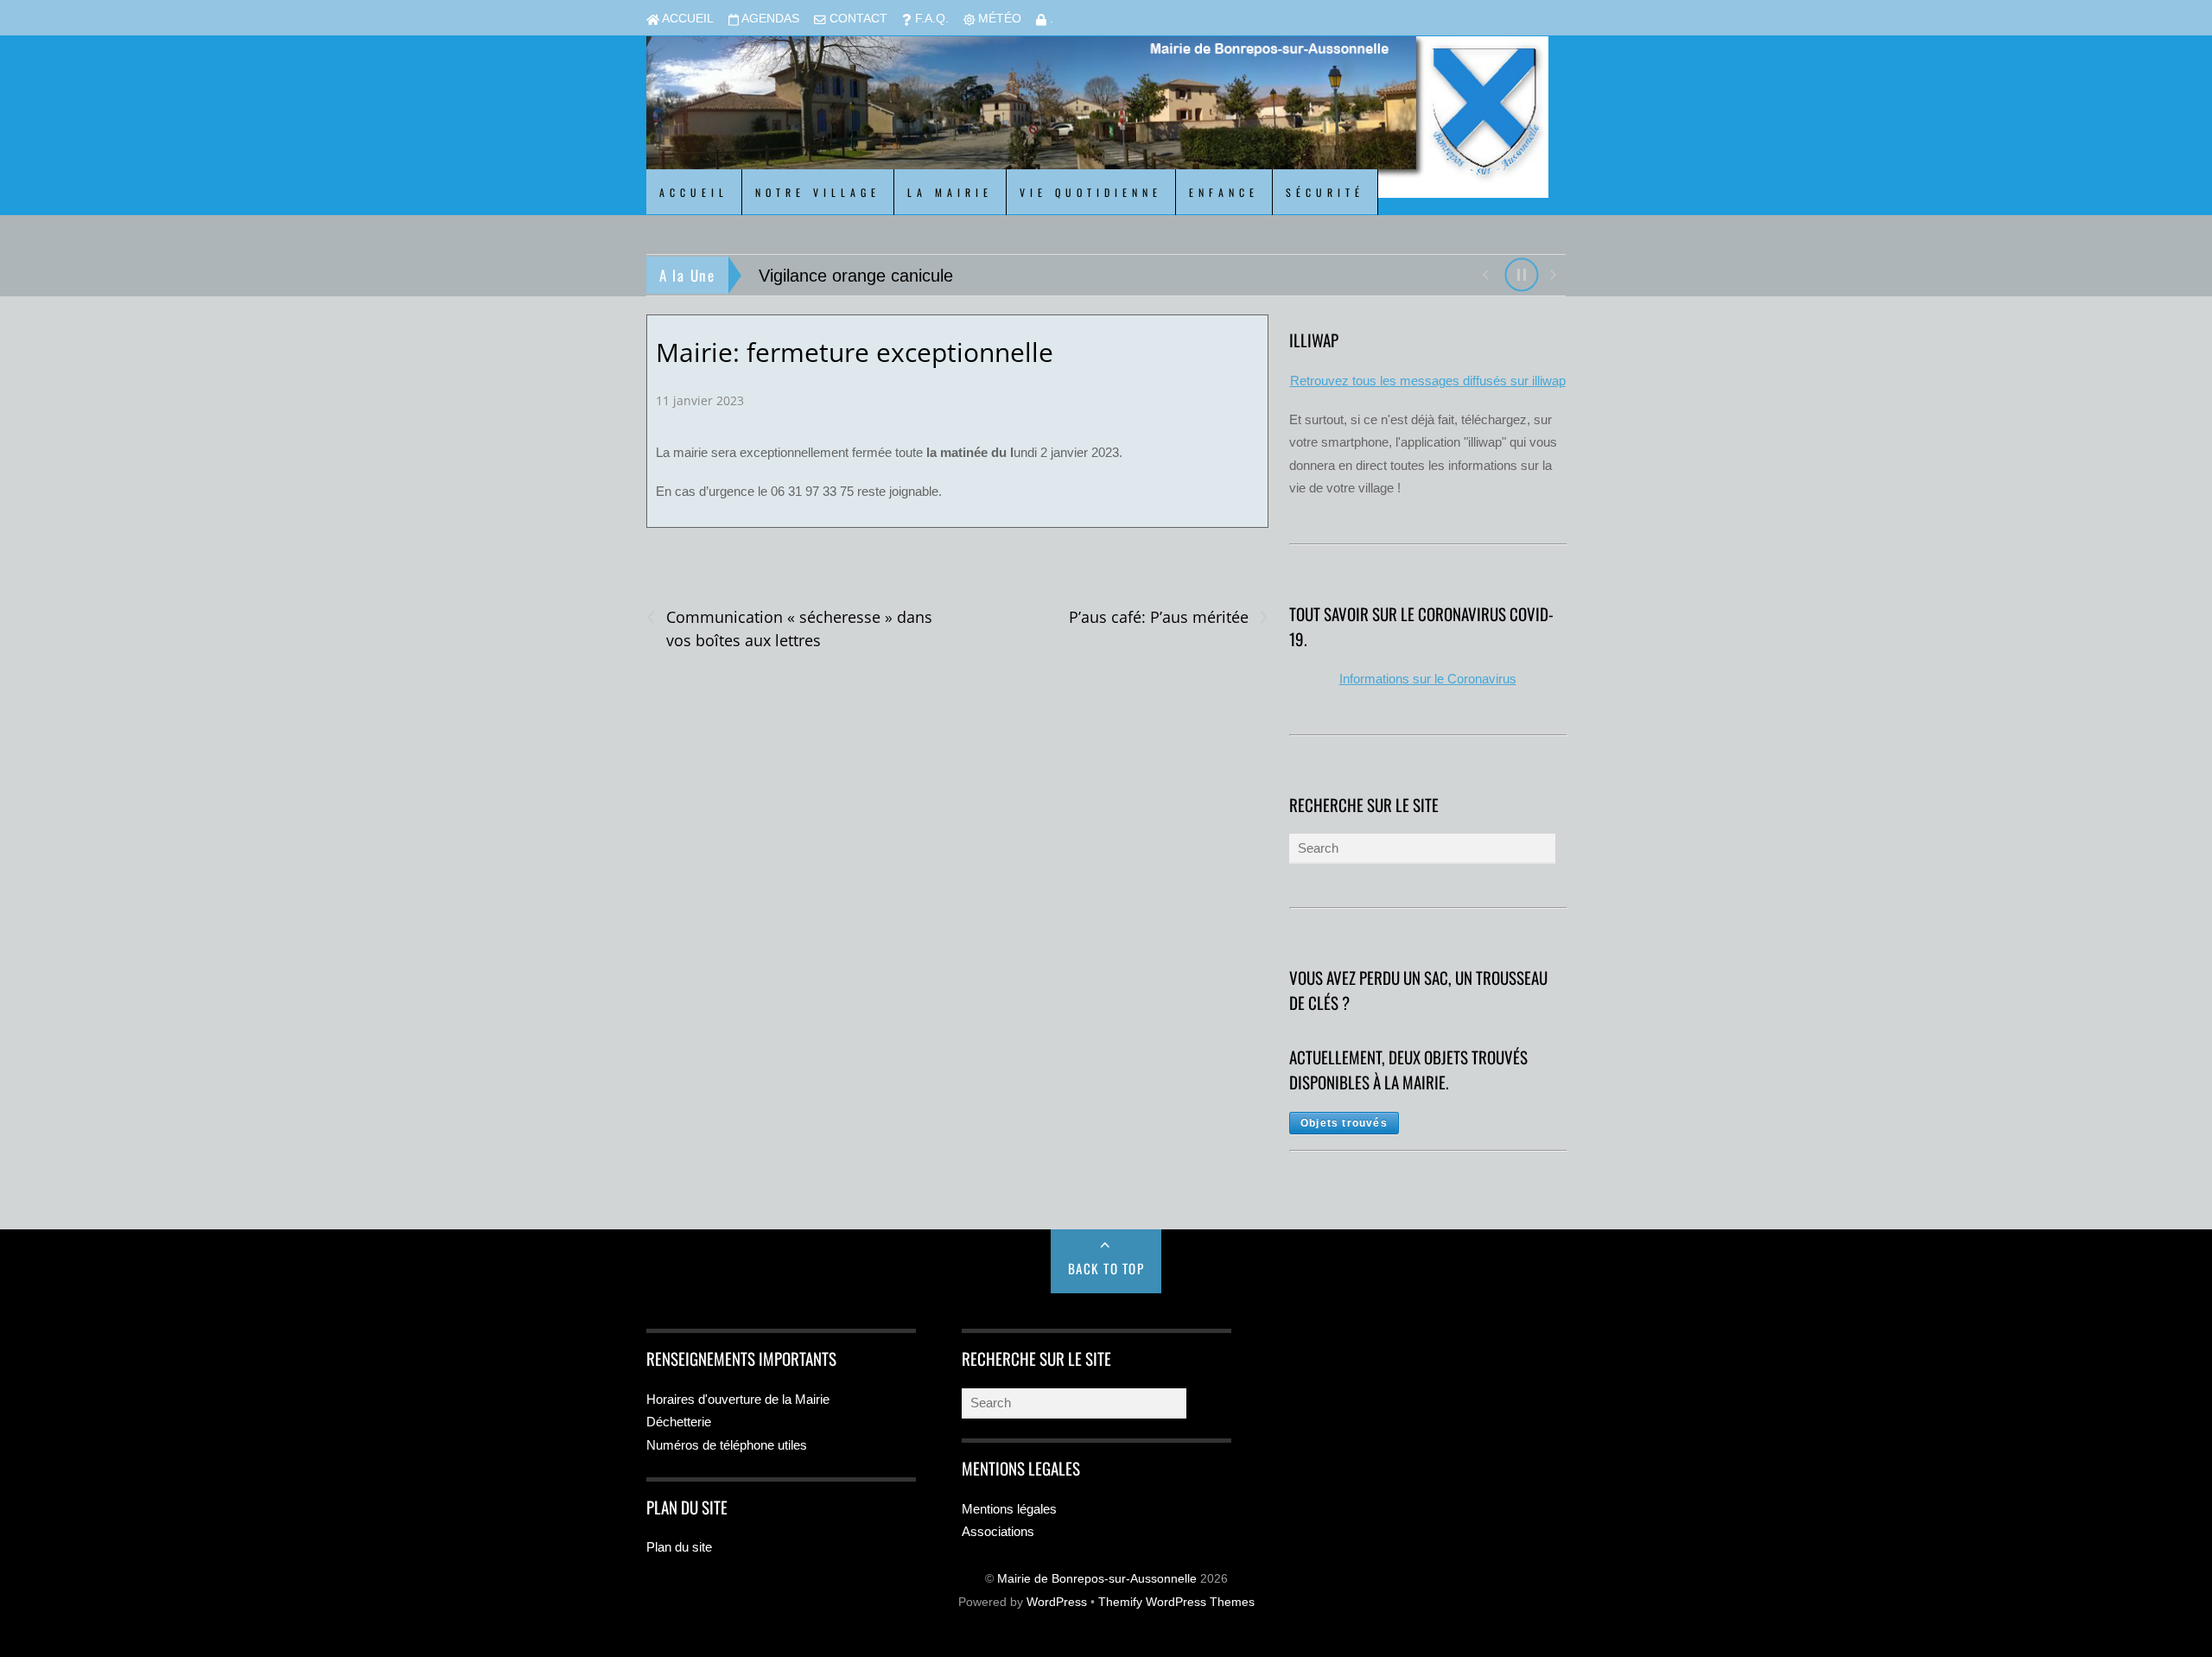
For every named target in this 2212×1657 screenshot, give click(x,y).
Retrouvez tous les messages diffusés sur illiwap (1428, 381)
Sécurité (1325, 192)
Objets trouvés (1344, 1123)
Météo (998, 19)
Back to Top (1106, 1268)
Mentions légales (1009, 1509)
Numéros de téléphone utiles (727, 1445)
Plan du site (679, 1547)
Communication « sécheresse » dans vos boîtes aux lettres (789, 628)
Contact (857, 19)
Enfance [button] (1224, 192)
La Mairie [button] (950, 192)
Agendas (769, 19)
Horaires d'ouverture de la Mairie (738, 1399)
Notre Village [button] (818, 192)
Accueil (686, 19)
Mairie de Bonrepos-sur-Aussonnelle (1097, 1579)
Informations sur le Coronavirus (1428, 679)
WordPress (1057, 1602)
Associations (998, 1531)
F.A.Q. (930, 19)
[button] (1485, 273)
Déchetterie (679, 1422)
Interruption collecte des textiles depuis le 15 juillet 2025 (972, 276)
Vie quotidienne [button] (1091, 192)
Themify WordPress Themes (1176, 1602)
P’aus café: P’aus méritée (1168, 617)
